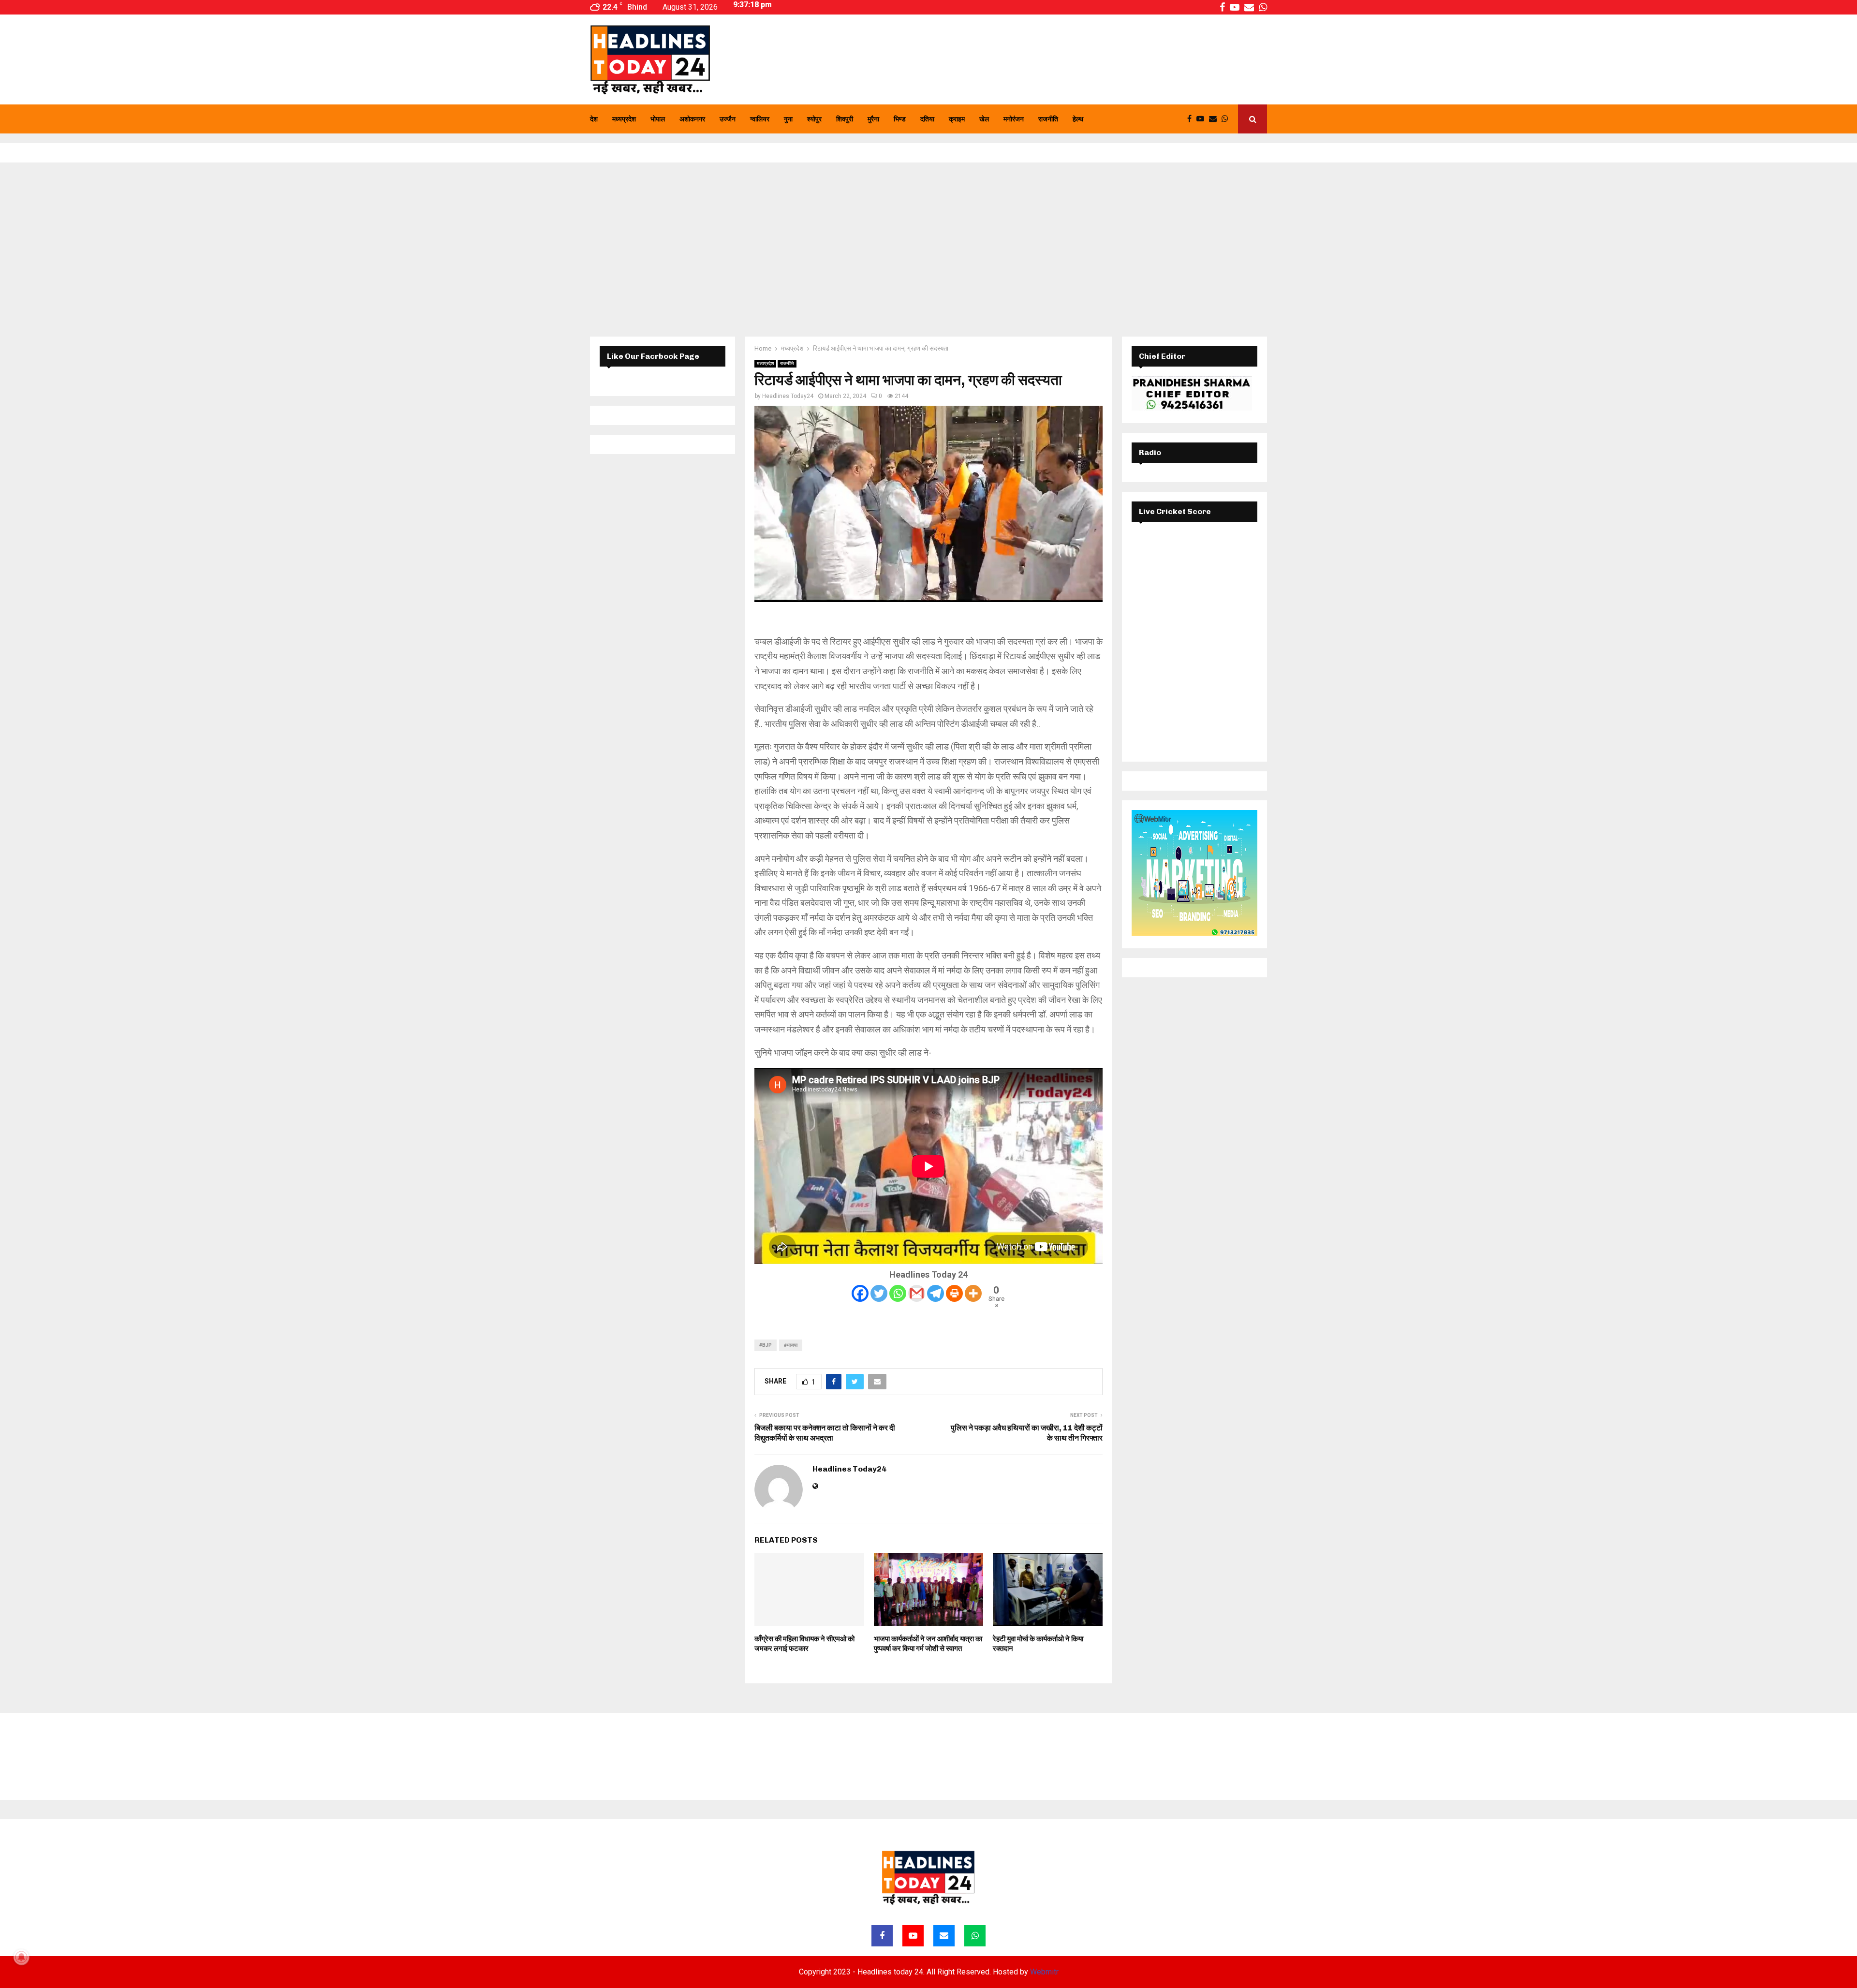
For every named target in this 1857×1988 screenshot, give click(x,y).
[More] (973, 1293)
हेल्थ (1078, 119)
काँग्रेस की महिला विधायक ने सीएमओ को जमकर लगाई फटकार (804, 1644)
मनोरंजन (1014, 119)
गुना (788, 119)
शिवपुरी (845, 119)
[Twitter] (879, 1293)
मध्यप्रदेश (624, 119)
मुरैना (873, 119)
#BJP (766, 1345)
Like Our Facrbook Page (653, 356)
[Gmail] (917, 1293)
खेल (984, 119)
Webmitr (1044, 1972)
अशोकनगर (692, 119)
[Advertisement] (928, 250)
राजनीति (1048, 119)
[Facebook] (1192, 119)
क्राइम (957, 119)
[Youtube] (1203, 119)
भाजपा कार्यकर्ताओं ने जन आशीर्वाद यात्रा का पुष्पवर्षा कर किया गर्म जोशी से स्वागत (928, 1644)
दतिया (927, 119)
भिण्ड (900, 119)
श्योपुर (814, 119)
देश (594, 119)
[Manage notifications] (21, 1957)
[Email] (1215, 119)
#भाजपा (791, 1345)
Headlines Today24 (788, 396)
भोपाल (658, 119)
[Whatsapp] (1227, 119)
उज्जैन (728, 119)
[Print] (954, 1293)
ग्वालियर (760, 119)
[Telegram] (936, 1293)
